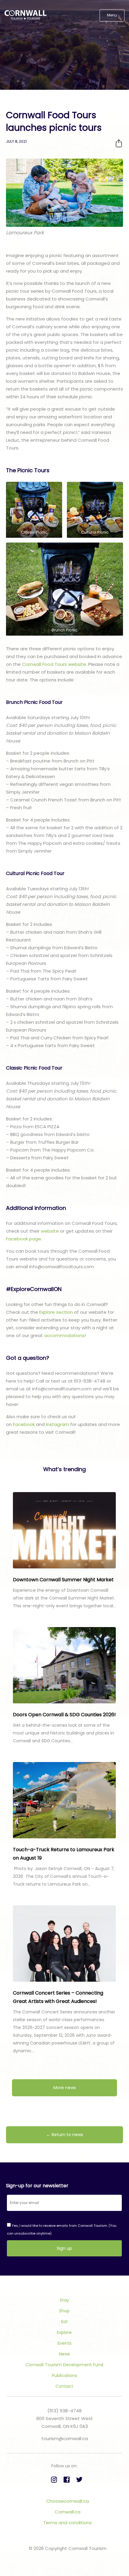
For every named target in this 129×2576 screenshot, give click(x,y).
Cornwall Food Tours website (54, 664)
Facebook (24, 1424)
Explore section (56, 1312)
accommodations (64, 1335)
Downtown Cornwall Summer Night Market (63, 1580)
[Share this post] (119, 143)
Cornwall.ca (67, 2512)
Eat (64, 2322)
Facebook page (24, 1239)
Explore (64, 2332)
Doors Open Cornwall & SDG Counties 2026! (64, 1715)
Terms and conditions (67, 2523)
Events (64, 2343)
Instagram (57, 1424)
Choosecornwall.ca (67, 2501)
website (50, 1231)
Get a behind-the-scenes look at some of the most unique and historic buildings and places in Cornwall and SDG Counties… (63, 1733)
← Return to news (65, 2135)
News (64, 2354)
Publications (64, 2375)
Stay (64, 2300)
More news (65, 2088)
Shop (64, 2311)
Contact (64, 2386)
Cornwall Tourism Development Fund (64, 2365)
